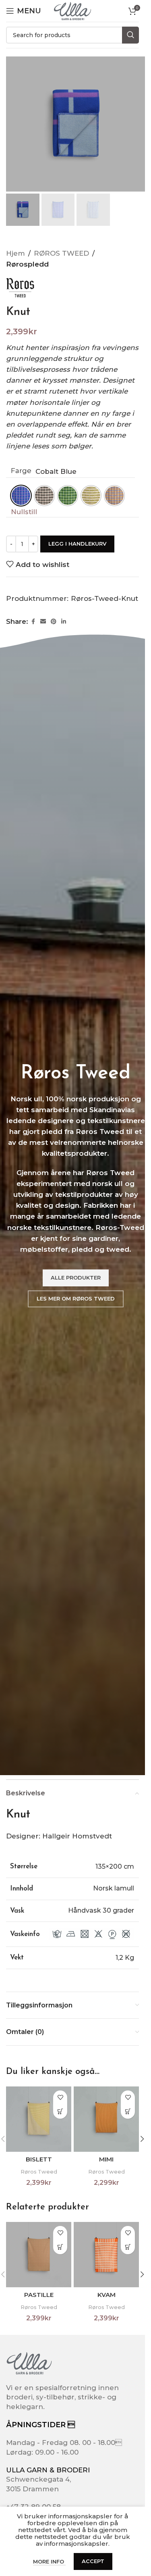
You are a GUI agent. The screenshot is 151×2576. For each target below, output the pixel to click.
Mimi (106, 2159)
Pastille (39, 2295)
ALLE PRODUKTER (76, 1278)
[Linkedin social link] (64, 622)
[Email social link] (43, 622)
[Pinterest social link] (54, 622)
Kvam (107, 2295)
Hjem (16, 253)
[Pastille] (39, 2255)
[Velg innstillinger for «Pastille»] (60, 2247)
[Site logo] (72, 10)
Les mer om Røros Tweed (76, 1298)
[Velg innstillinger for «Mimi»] (128, 2112)
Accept (93, 2561)
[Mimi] (106, 2119)
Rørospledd (27, 264)
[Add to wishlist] (60, 2098)
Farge (21, 471)
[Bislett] (39, 2119)
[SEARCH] (130, 35)
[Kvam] (106, 2255)
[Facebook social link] (33, 622)
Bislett (39, 2159)
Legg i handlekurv (77, 544)
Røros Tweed (39, 2172)
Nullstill (24, 512)
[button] (142, 2139)
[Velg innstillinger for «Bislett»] (60, 2112)
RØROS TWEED (61, 253)
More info (49, 2561)
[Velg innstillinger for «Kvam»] (128, 2247)
